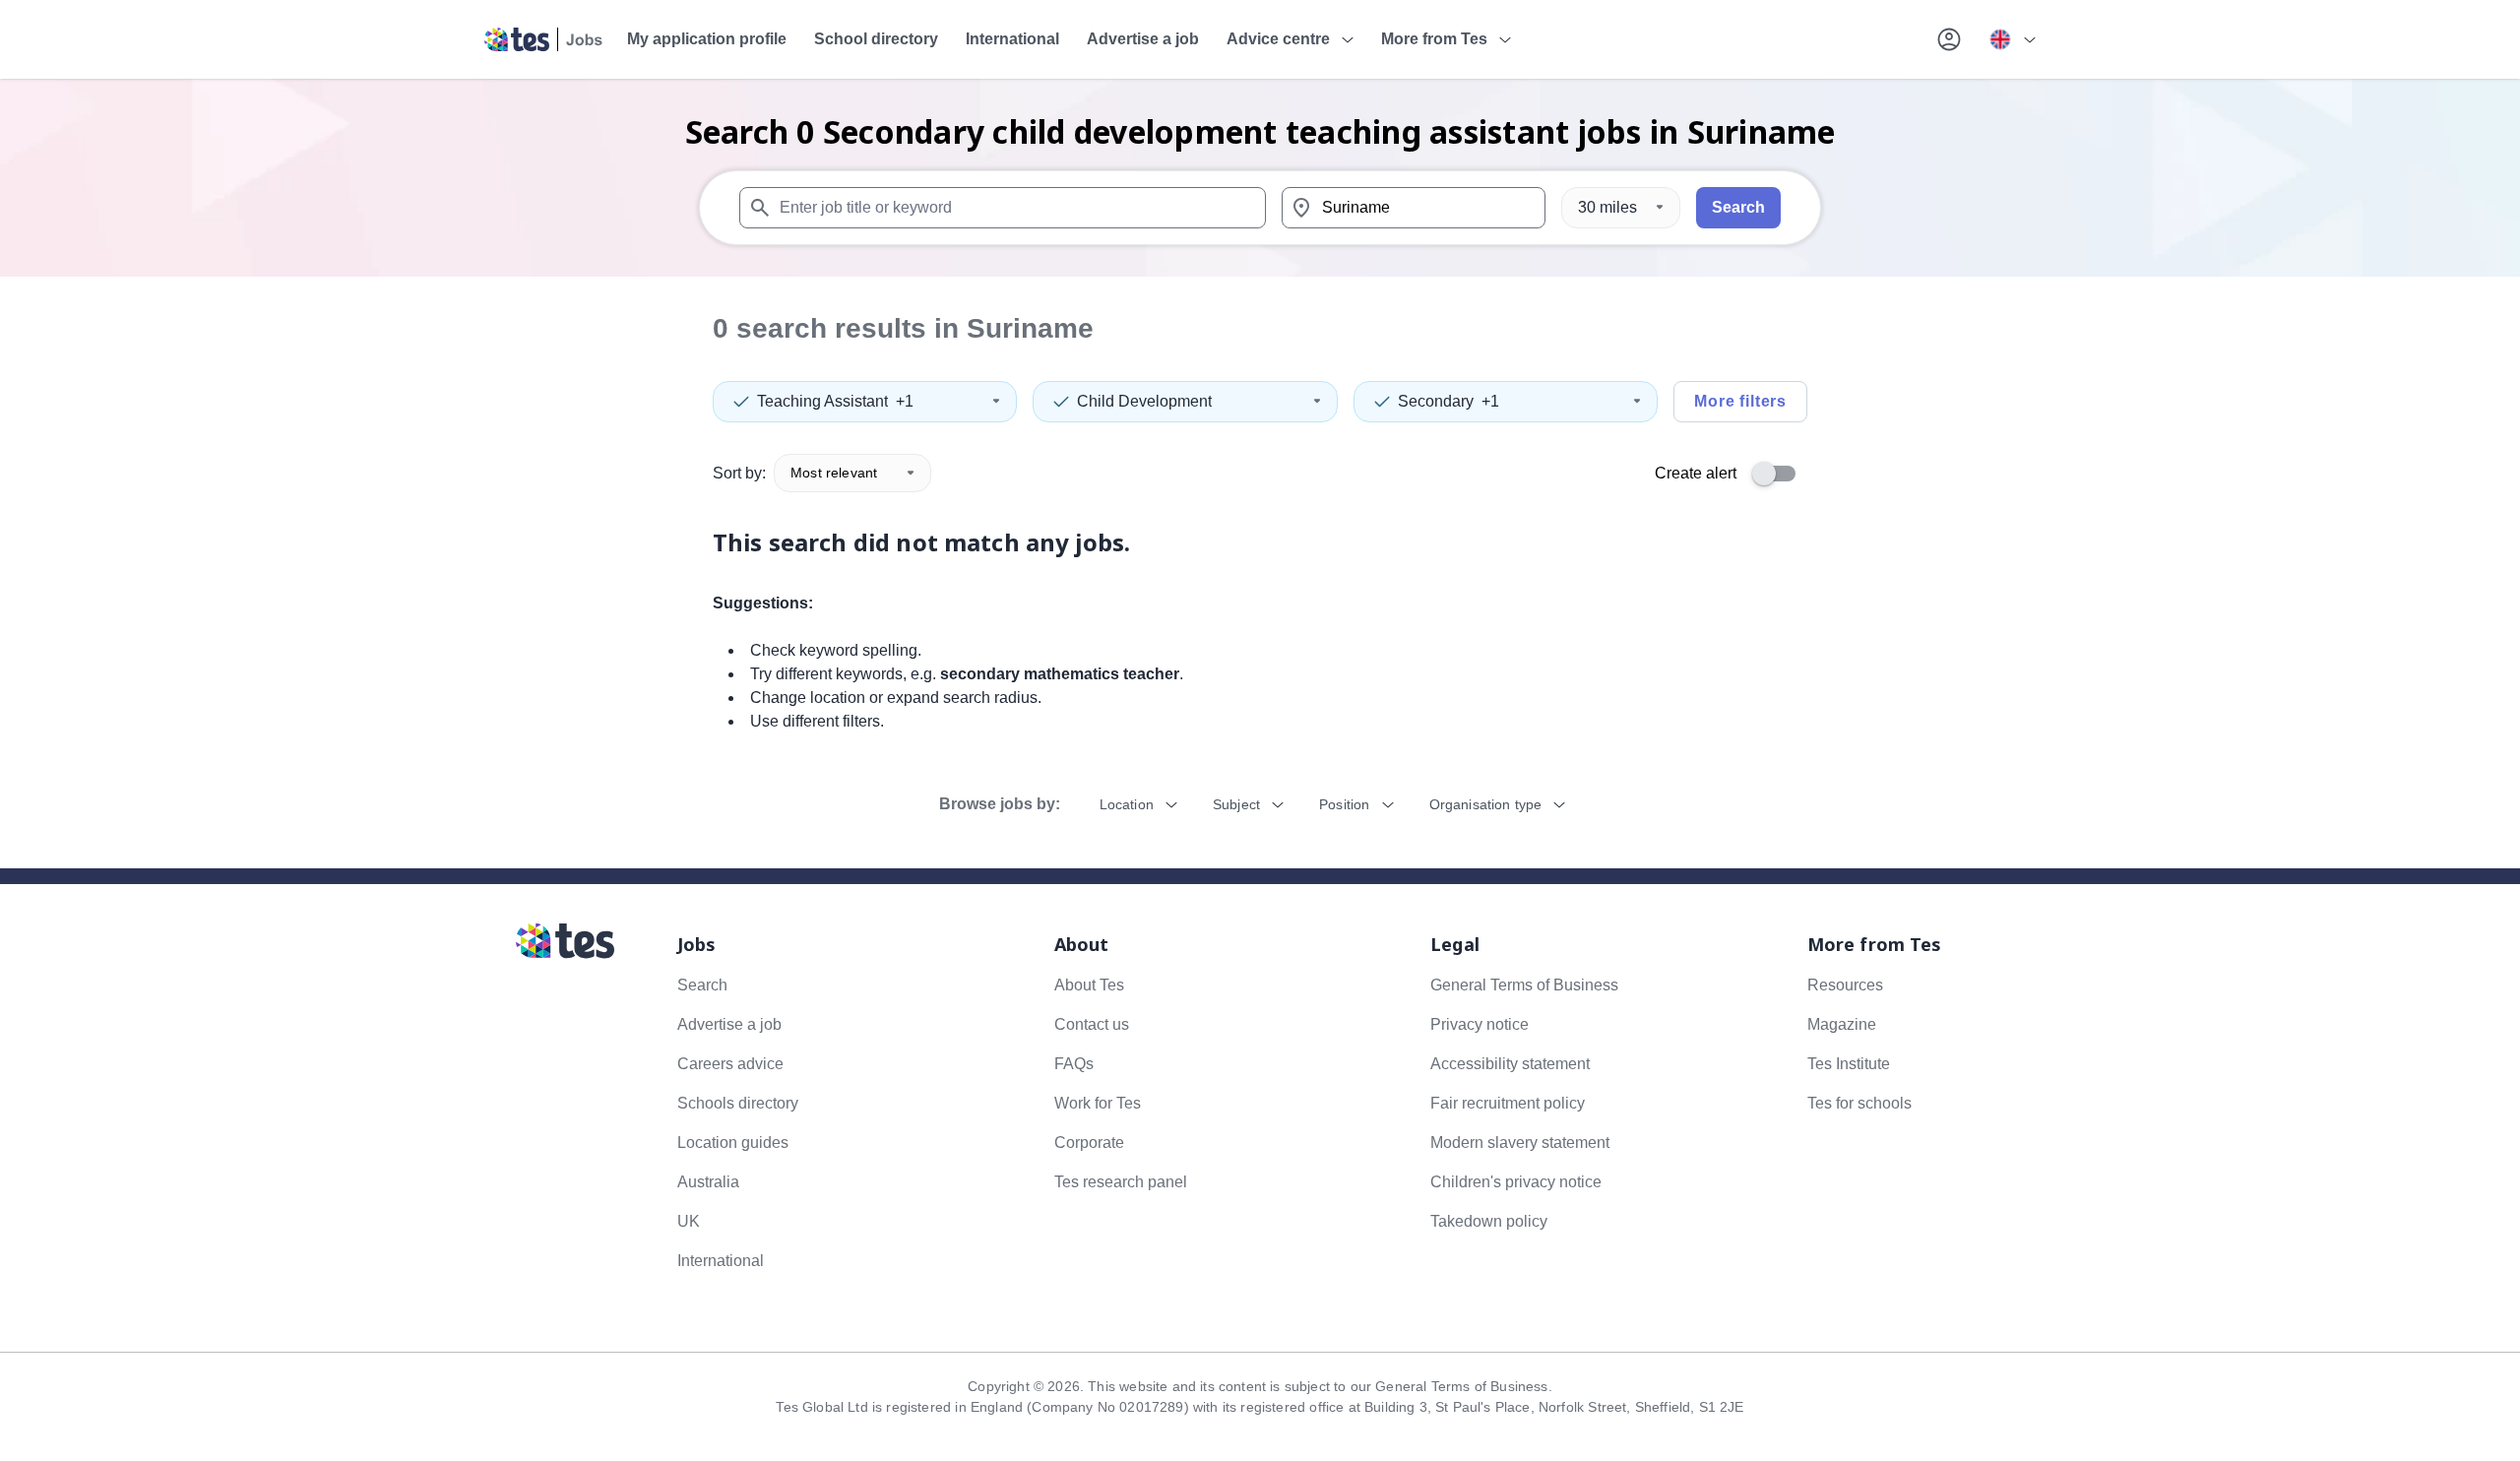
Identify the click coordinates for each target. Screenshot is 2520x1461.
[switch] (1780, 474)
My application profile (707, 39)
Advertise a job (1143, 39)
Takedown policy (1489, 1221)
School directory (876, 39)
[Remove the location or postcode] (1522, 208)
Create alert (1696, 473)
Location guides (733, 1143)
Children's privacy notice (1516, 1182)
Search (1738, 207)
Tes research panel (1121, 1182)
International (1012, 39)
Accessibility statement (1510, 1064)
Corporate (1089, 1143)
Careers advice (730, 1064)
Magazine (1842, 1024)
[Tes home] (544, 39)
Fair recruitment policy (1508, 1103)
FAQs (1074, 1064)
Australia (708, 1182)
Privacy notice (1480, 1024)
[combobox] (1003, 208)
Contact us (1092, 1024)
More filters (1740, 401)
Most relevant (834, 473)
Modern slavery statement (1520, 1143)
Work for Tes (1098, 1103)
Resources (1845, 985)
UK (689, 1221)
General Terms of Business (1524, 985)
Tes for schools (1859, 1103)
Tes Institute (1849, 1064)
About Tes (1089, 985)
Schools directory (738, 1103)
